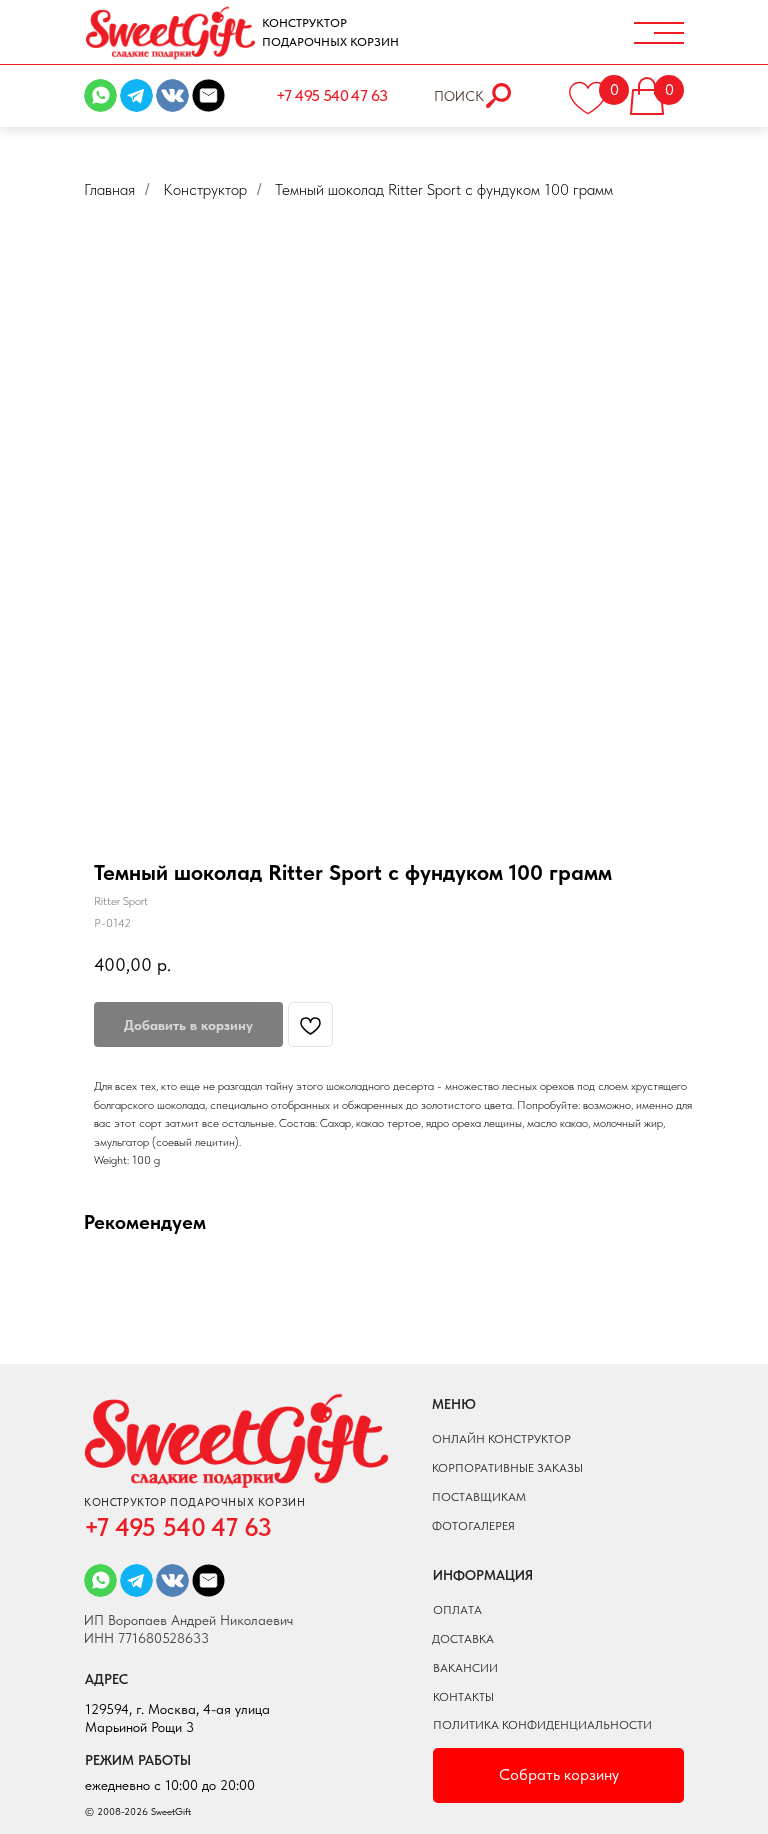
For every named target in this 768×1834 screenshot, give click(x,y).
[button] (660, 90)
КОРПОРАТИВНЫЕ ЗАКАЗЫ (507, 1468)
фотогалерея (473, 1526)
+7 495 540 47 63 (331, 95)
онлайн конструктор (501, 1439)
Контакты (463, 1697)
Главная (109, 189)
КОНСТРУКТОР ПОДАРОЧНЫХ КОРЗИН (330, 32)
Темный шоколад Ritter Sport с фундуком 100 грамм (444, 189)
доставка (463, 1639)
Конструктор (205, 189)
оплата (457, 1610)
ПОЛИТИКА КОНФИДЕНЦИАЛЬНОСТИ (542, 1725)
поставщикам (479, 1497)
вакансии (465, 1668)
